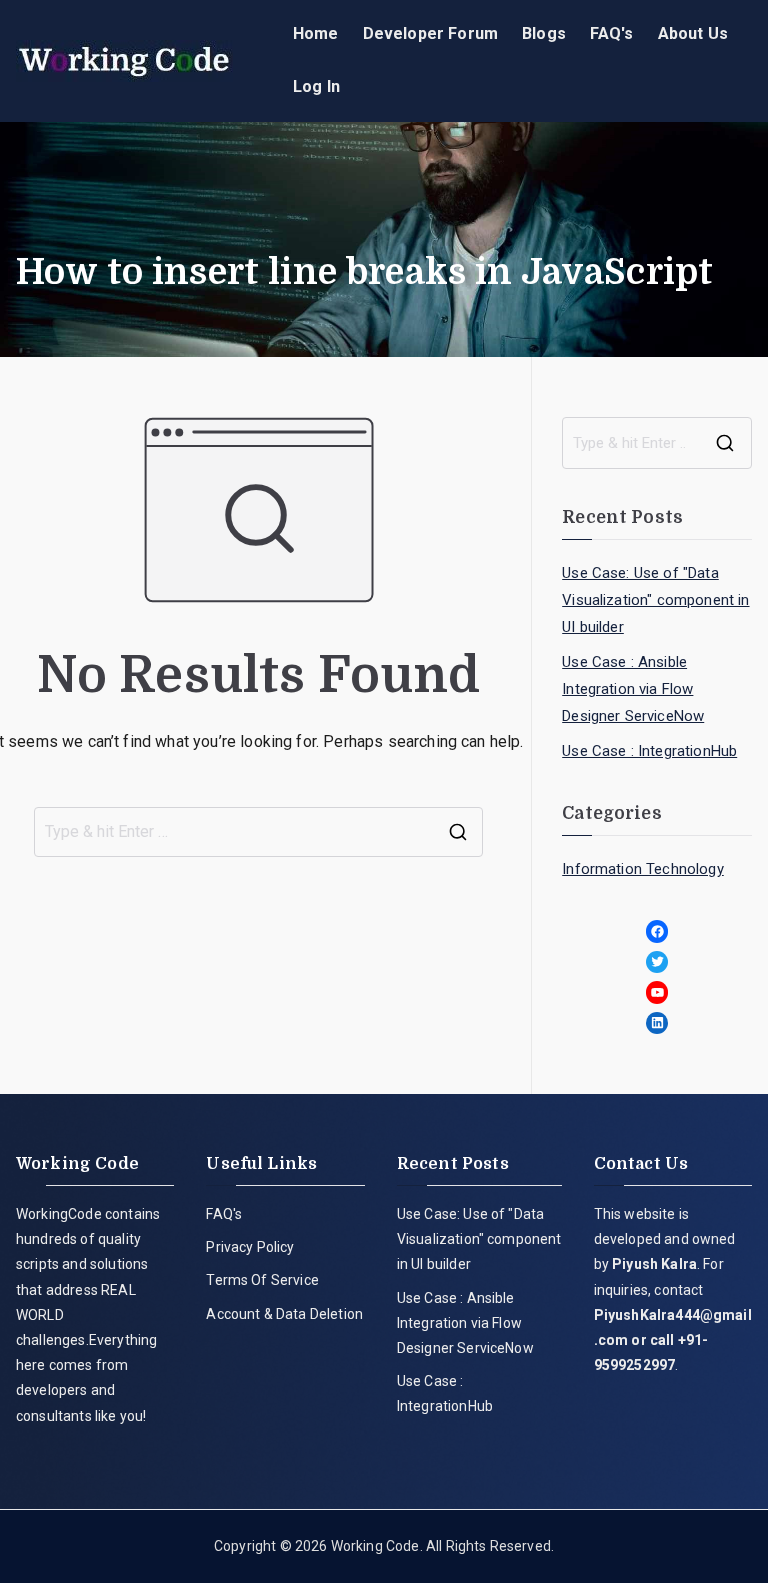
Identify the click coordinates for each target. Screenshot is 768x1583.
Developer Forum (430, 33)
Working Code (375, 1546)
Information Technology (643, 869)
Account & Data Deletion (284, 1314)
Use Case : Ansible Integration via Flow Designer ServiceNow (633, 689)
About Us (693, 33)
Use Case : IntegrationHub (649, 751)
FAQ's (612, 33)
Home (316, 33)
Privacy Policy (250, 1247)
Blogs (544, 33)
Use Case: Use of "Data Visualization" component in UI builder (655, 600)
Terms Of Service (262, 1280)
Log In (316, 86)
